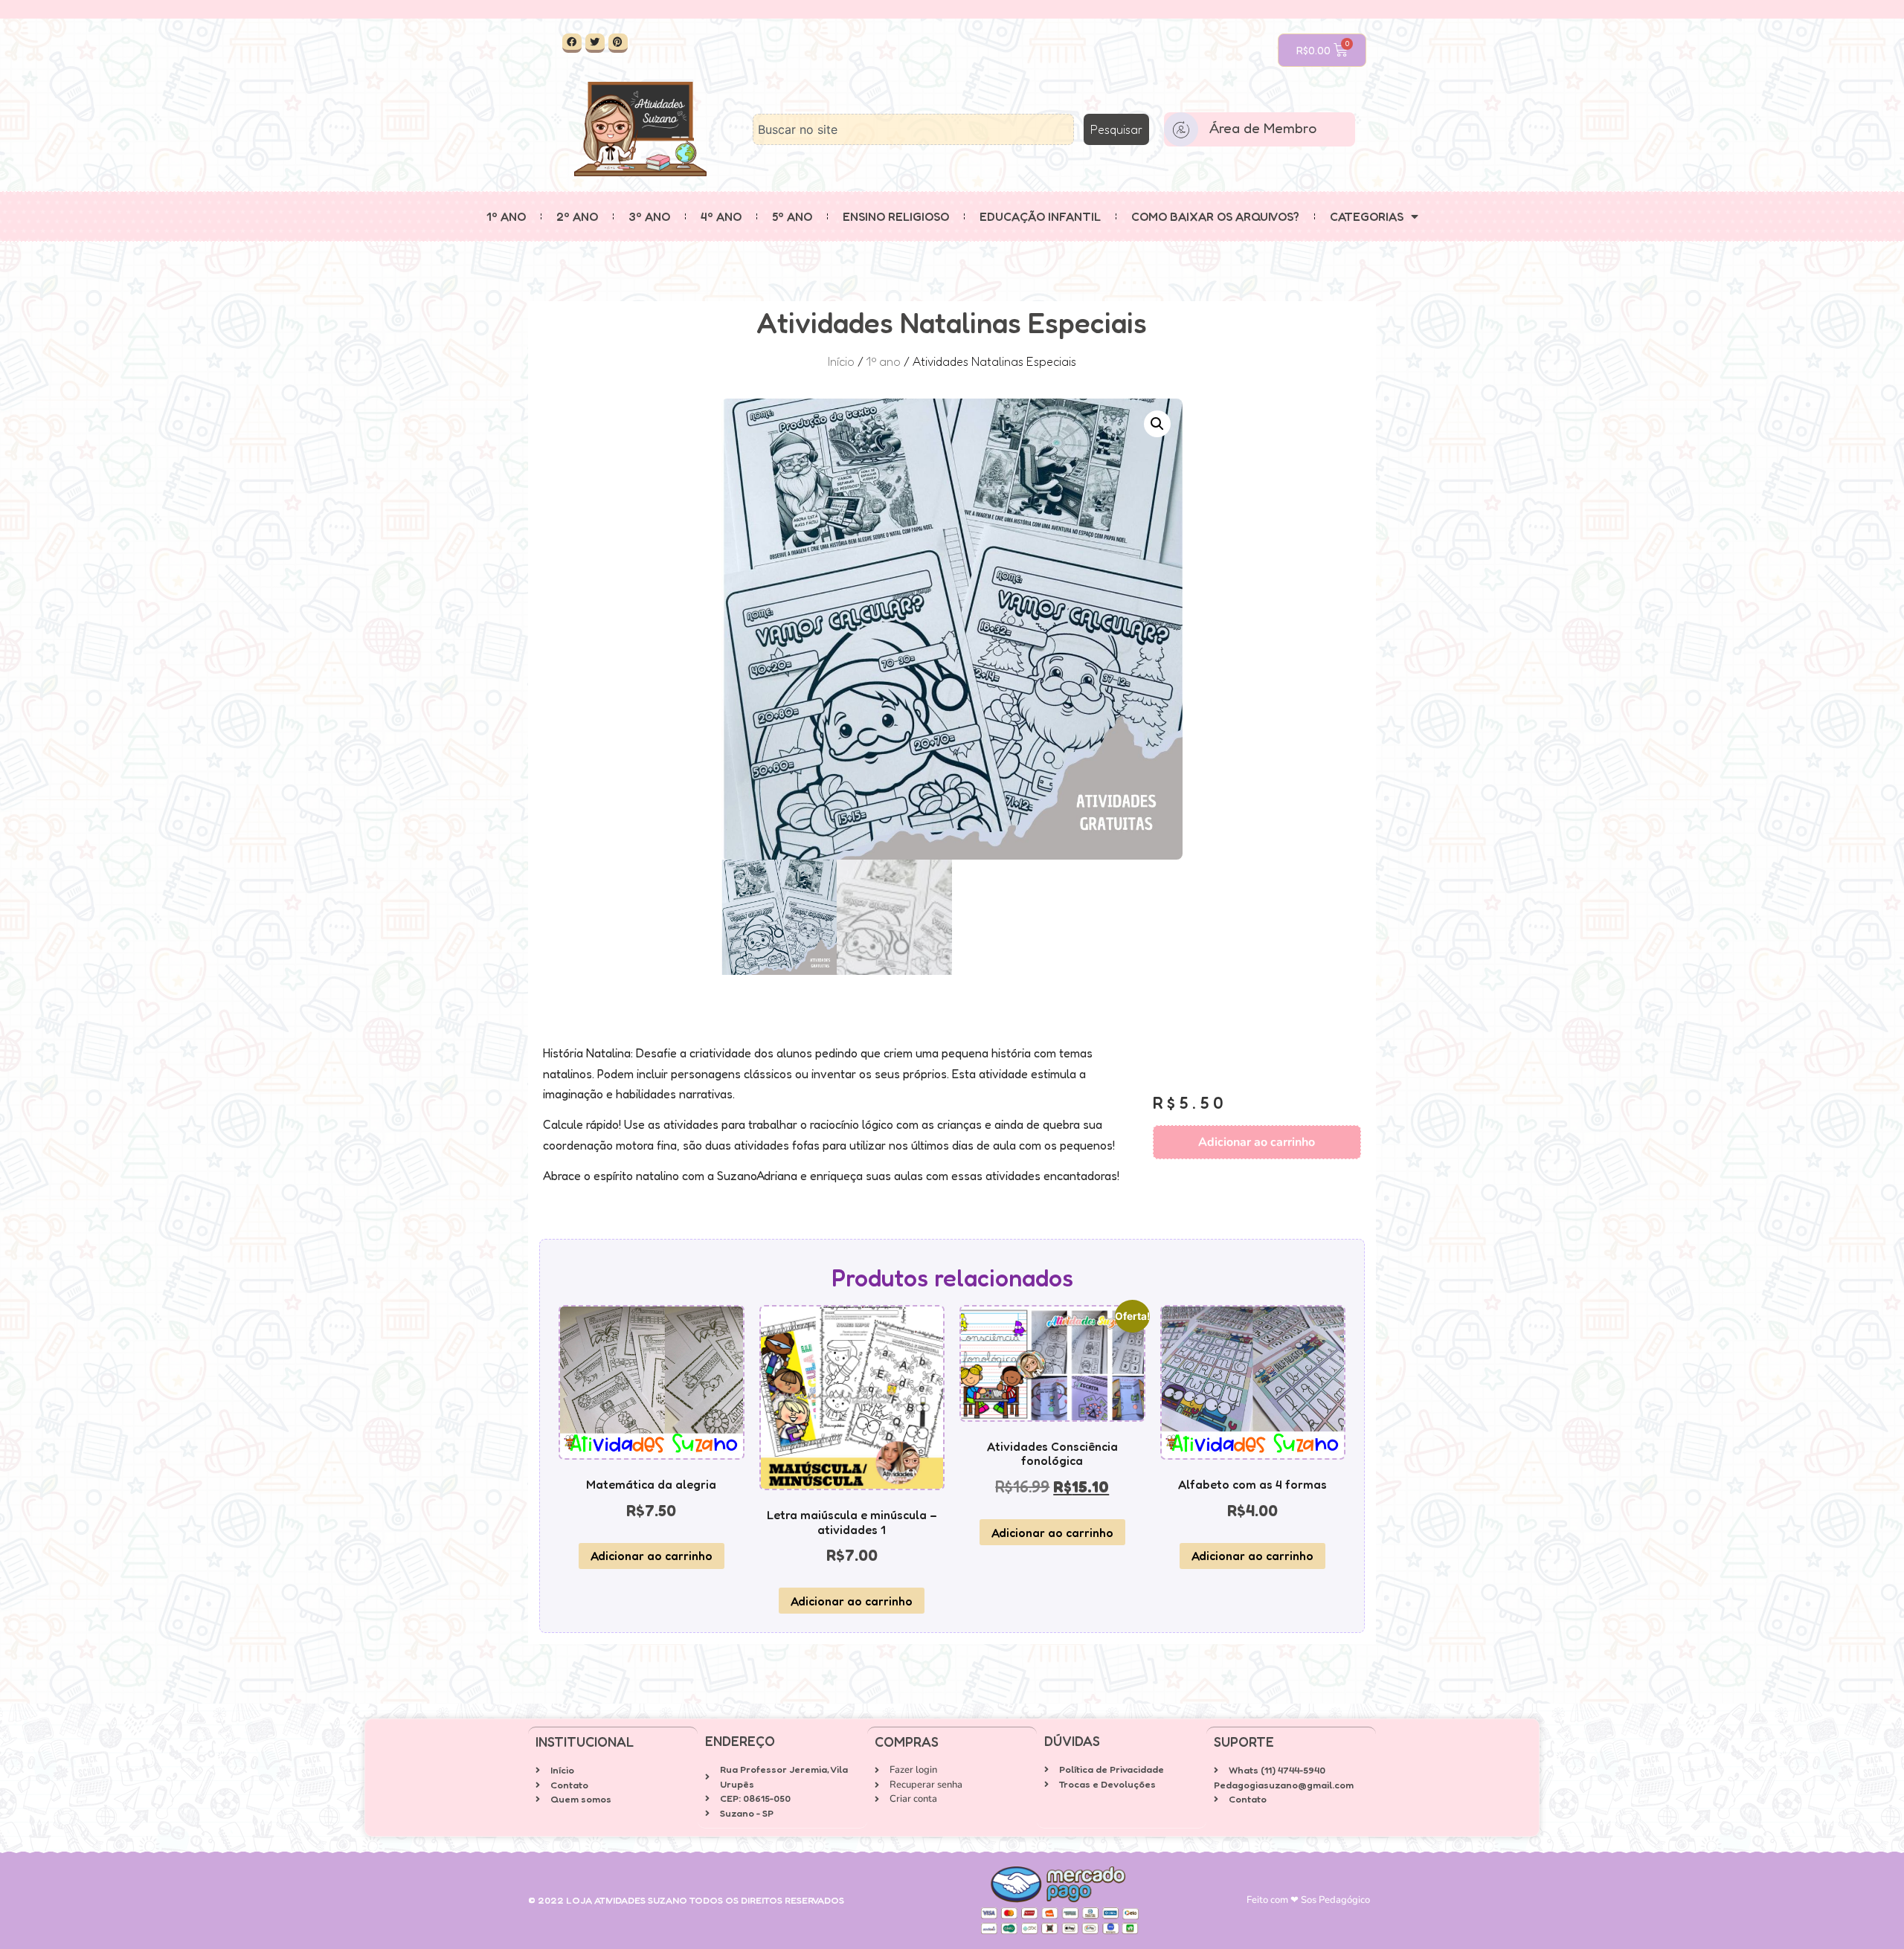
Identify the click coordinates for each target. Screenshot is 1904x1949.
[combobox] (913, 129)
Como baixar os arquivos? (1215, 216)
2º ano (577, 216)
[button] (1157, 424)
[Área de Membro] (1181, 129)
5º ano (792, 216)
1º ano (506, 216)
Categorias (1367, 216)
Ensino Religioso (896, 216)
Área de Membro (1263, 128)
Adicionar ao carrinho (1257, 1142)
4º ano (721, 216)
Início (841, 361)
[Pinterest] (618, 43)
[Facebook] (572, 43)
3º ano (649, 216)
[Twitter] (595, 43)
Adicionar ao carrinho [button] (652, 1556)
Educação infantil (1040, 216)
